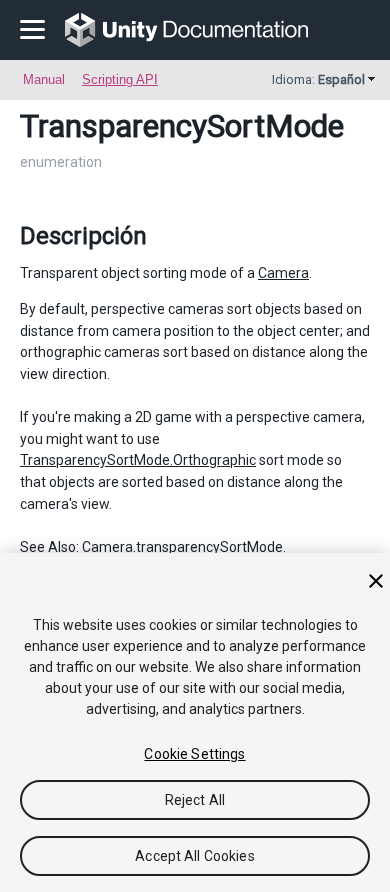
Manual (44, 79)
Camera (283, 273)
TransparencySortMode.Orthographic (138, 460)
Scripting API (120, 79)
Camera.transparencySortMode (182, 547)
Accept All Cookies (195, 856)
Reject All (195, 800)
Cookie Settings (194, 754)
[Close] (376, 581)
